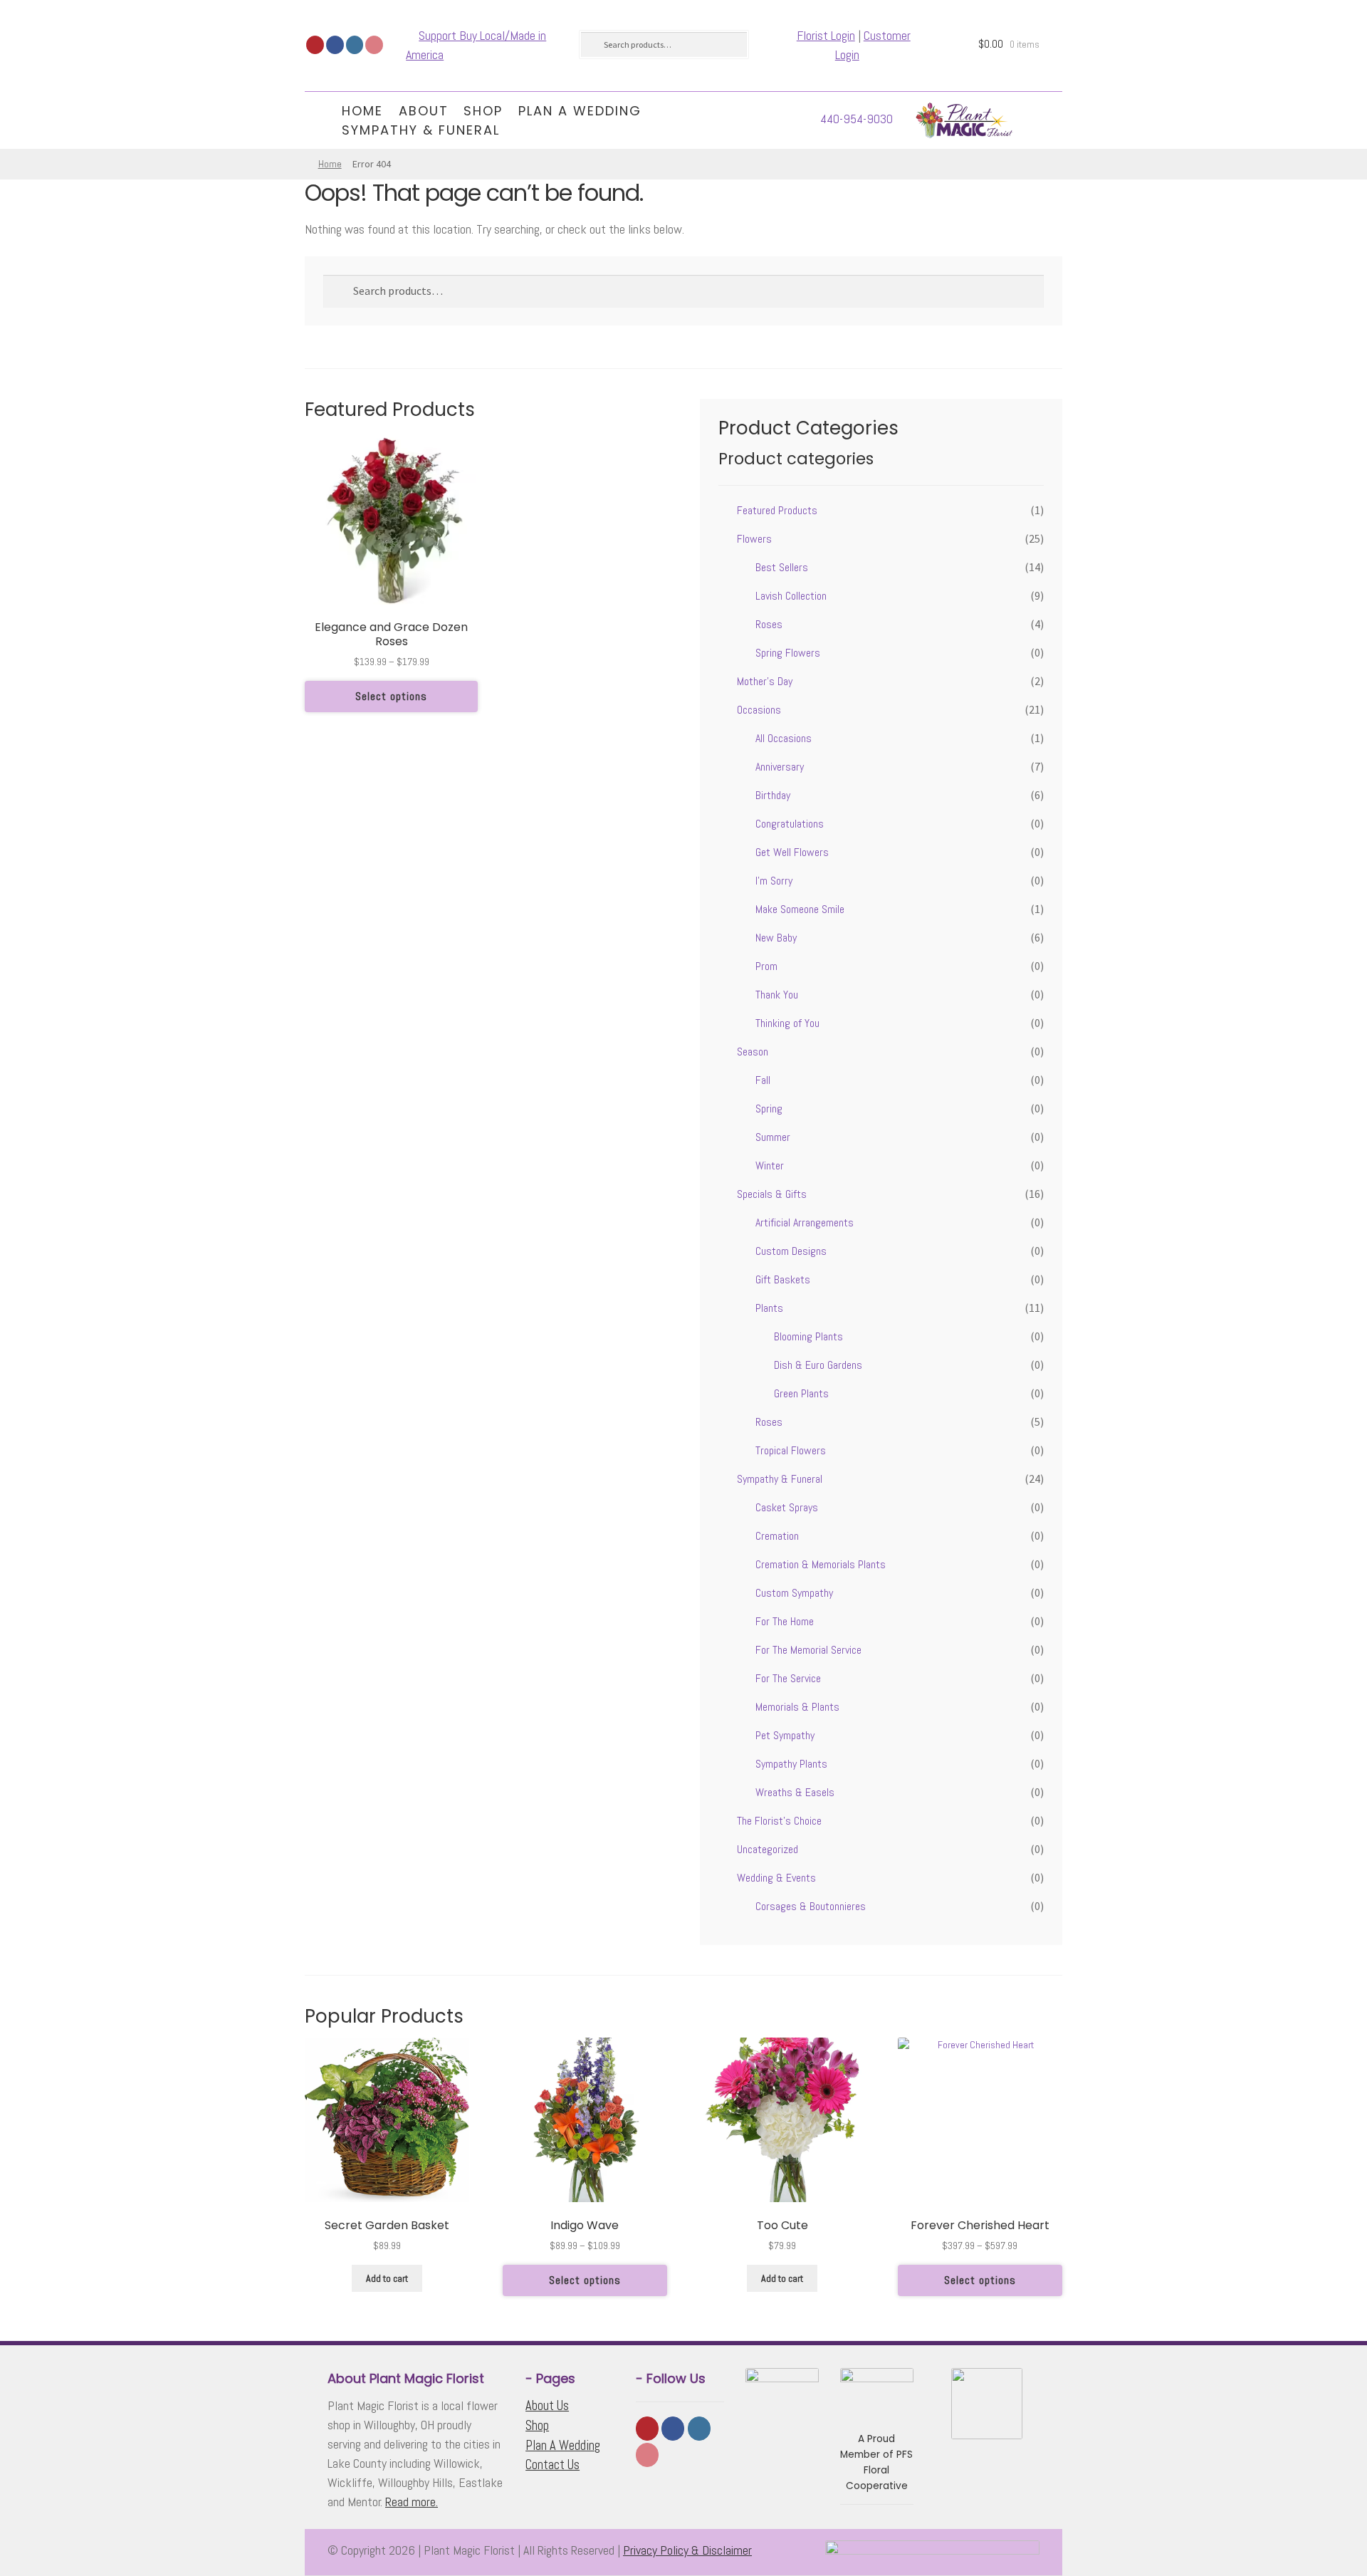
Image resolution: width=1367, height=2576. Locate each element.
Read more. (412, 2502)
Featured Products (777, 510)
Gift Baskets (783, 1279)
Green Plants (801, 1393)
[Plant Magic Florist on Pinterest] (374, 45)
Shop (483, 111)
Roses (769, 624)
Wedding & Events (776, 1878)
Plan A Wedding (580, 111)
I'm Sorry (774, 881)
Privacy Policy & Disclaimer (687, 2550)
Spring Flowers (788, 653)
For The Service (788, 1678)
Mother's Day (765, 681)
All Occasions (784, 738)
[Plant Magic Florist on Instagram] (355, 45)
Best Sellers (782, 567)
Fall (763, 1080)
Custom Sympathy (794, 1593)
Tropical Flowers (791, 1450)
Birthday (773, 795)
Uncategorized (768, 1849)
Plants (769, 1308)
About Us (547, 2405)
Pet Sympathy (785, 1735)
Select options (391, 696)
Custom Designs (791, 1251)
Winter (770, 1166)
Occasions (759, 710)
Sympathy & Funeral (421, 130)
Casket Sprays (787, 1507)
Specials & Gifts (772, 1194)
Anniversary (780, 767)
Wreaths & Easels (795, 1792)
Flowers (754, 539)
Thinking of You (787, 1023)
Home (362, 111)
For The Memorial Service (808, 1650)
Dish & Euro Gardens (818, 1365)
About (424, 111)
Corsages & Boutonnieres (811, 1906)
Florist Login (826, 35)
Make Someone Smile (800, 909)
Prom (766, 966)
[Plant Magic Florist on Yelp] (315, 45)
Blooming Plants (808, 1336)
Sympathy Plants (791, 1764)
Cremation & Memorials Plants (821, 1564)
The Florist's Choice (779, 1821)
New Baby (776, 938)
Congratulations (790, 824)
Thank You (777, 995)
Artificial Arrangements (805, 1222)
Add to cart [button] (387, 2278)
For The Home (785, 1621)
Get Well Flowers (792, 852)
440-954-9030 (857, 119)
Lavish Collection (791, 596)
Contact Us (552, 2465)
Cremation (777, 1536)
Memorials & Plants (797, 1707)
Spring (769, 1109)
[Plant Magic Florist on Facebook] (335, 45)
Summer (773, 1137)
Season (753, 1052)
